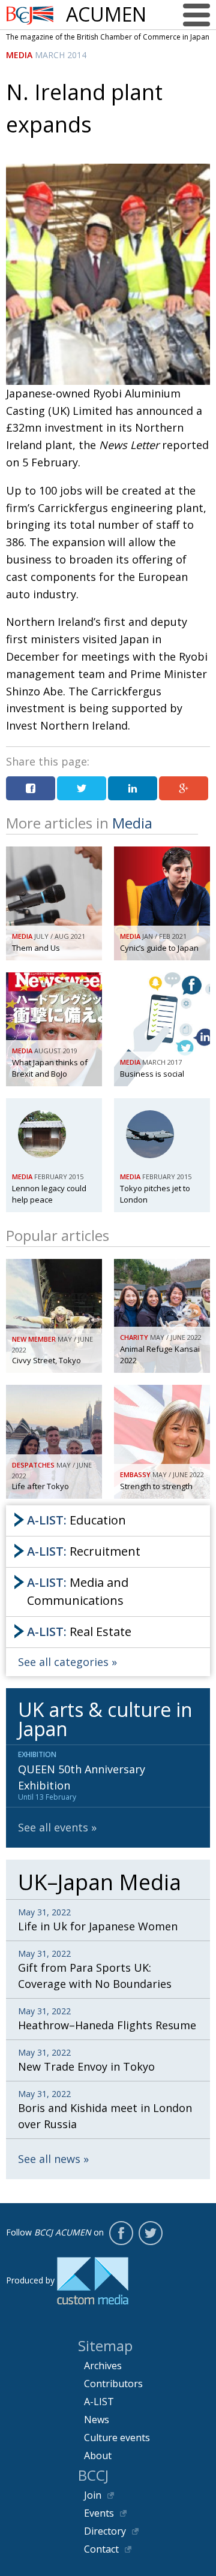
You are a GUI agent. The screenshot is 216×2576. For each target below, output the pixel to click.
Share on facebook (31, 788)
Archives (103, 2366)
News (97, 2420)
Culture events (117, 2438)
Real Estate (79, 1632)
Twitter (151, 2233)
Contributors (113, 2384)
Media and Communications (78, 1591)
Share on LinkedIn (133, 788)
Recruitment (84, 1551)
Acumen (106, 14)
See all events (53, 1827)
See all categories (63, 1662)
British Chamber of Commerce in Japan (30, 15)
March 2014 (61, 55)
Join (93, 2495)
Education (76, 1520)
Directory (105, 2531)
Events (99, 2513)
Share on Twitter (82, 788)
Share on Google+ (184, 788)
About (98, 2456)
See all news (49, 2159)
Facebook (121, 2233)
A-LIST (99, 2402)
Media (19, 55)
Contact (101, 2549)
